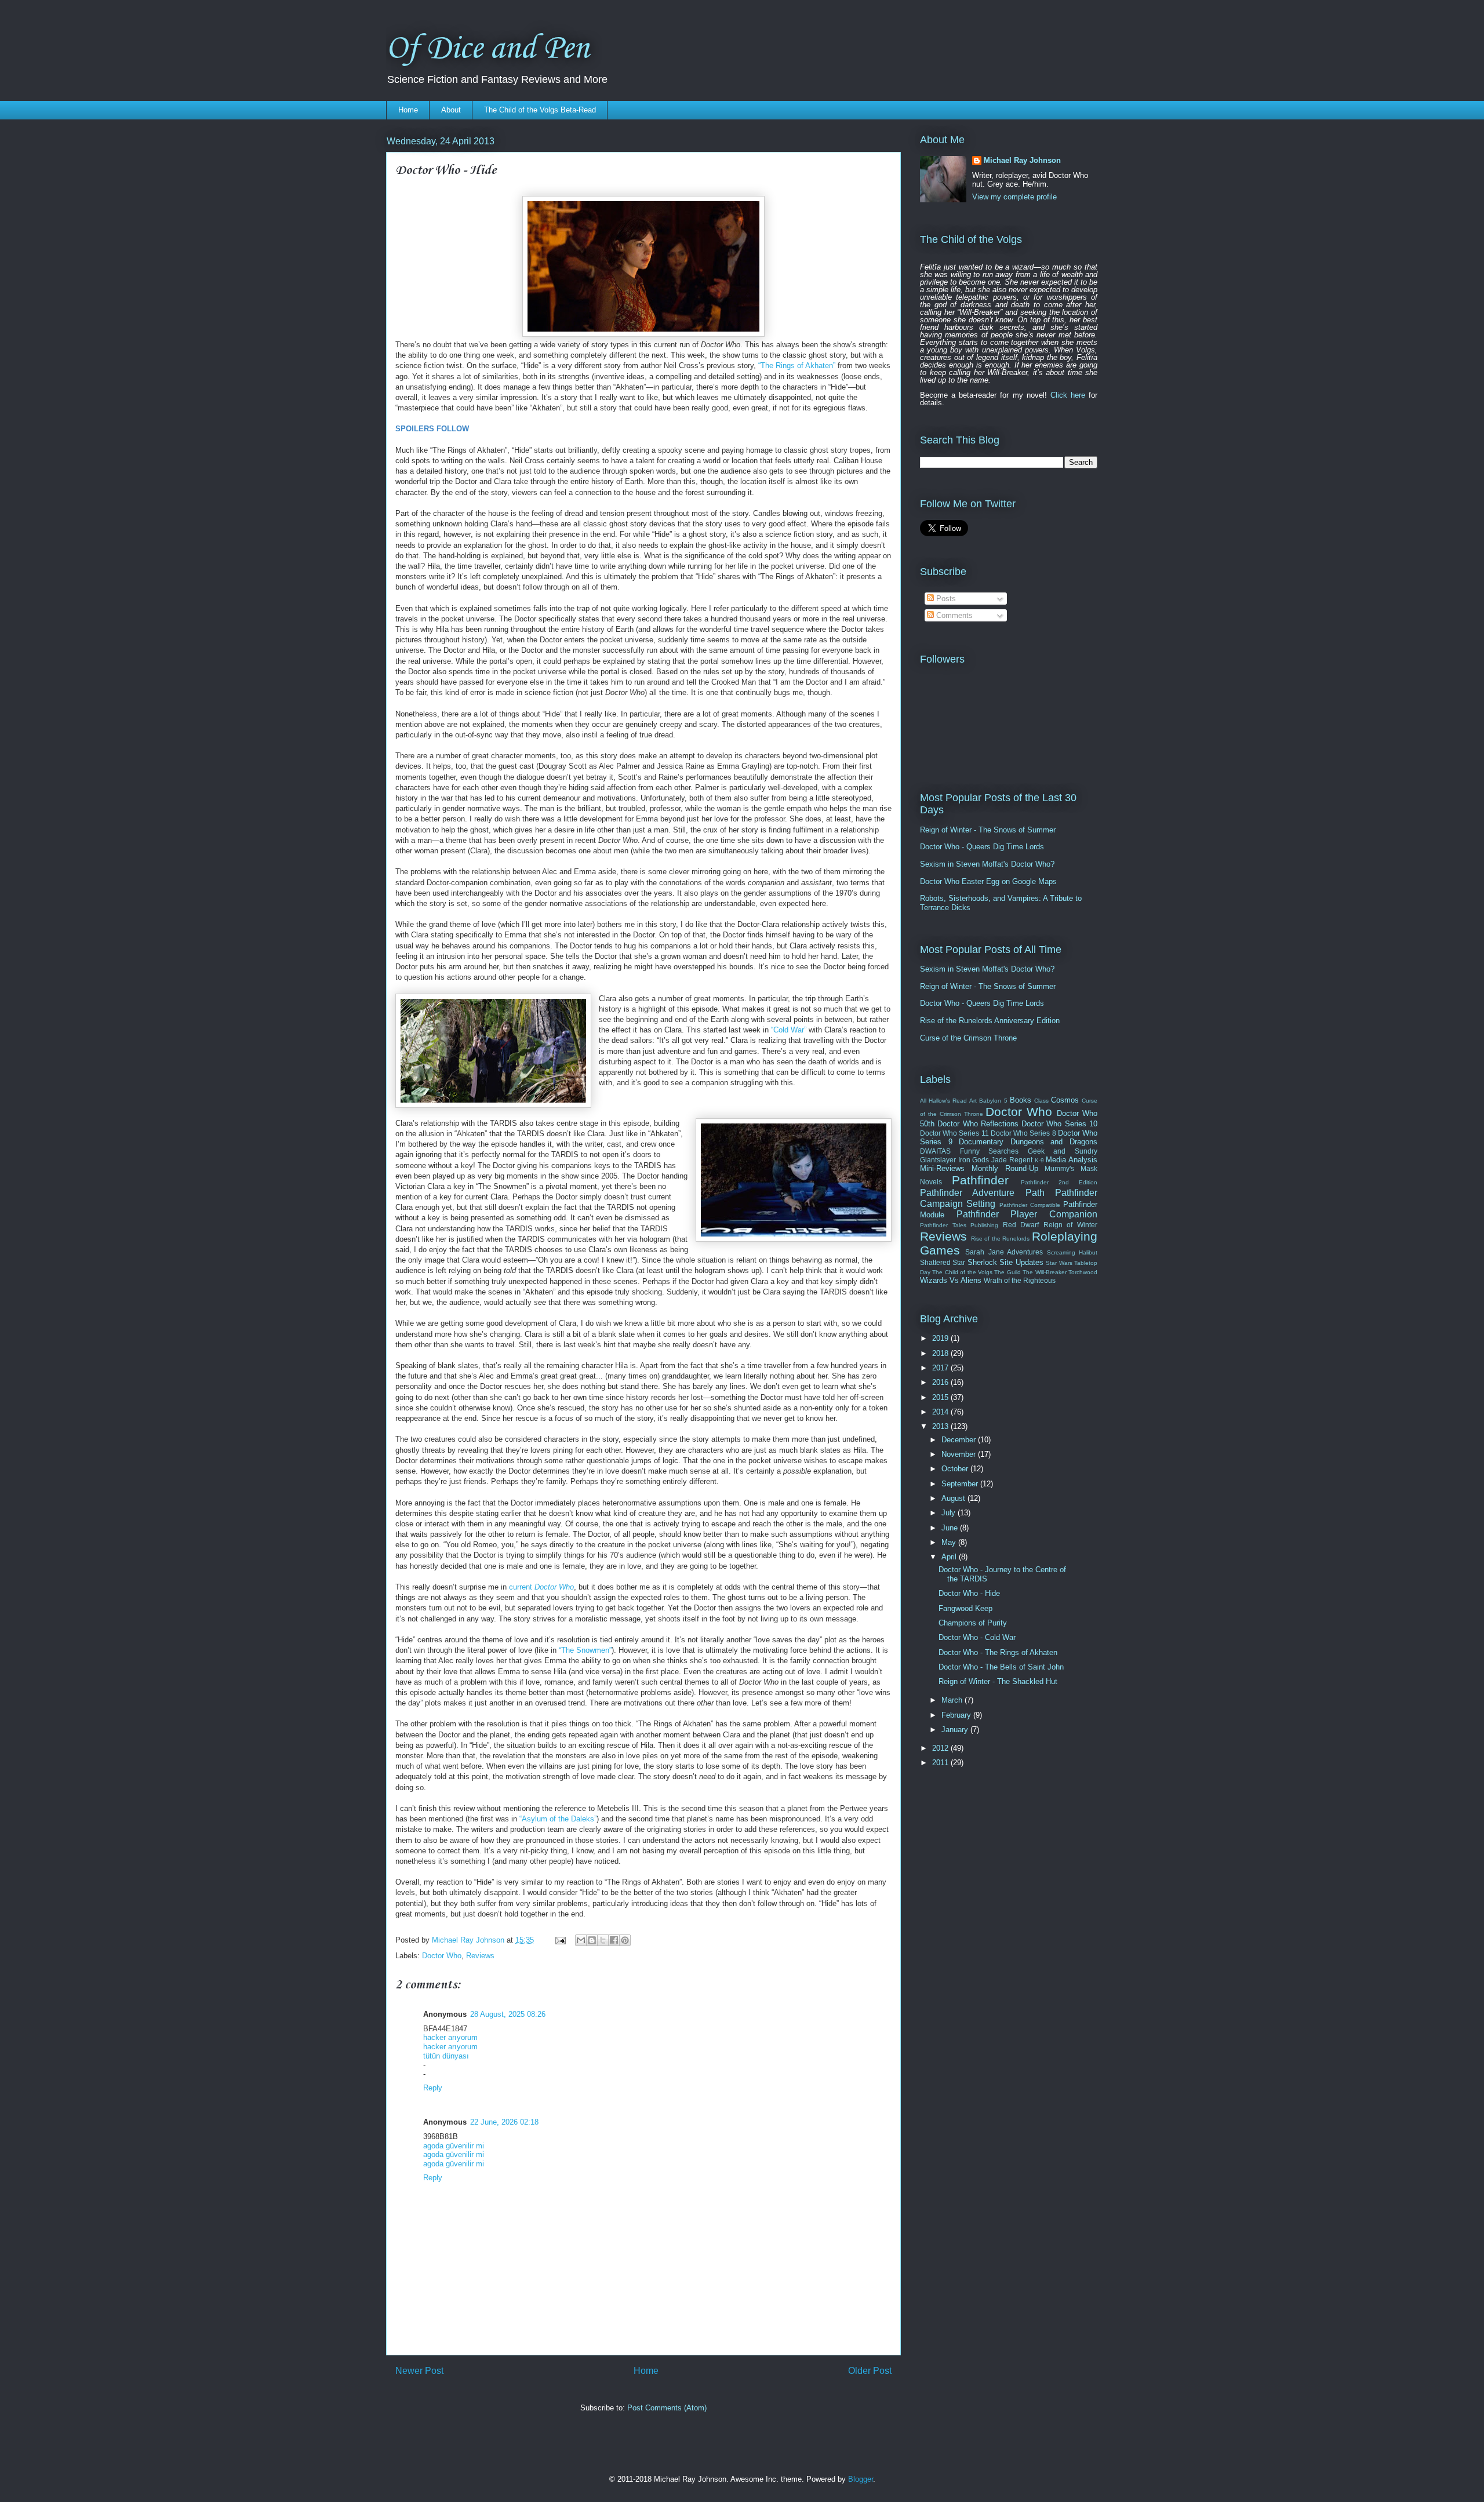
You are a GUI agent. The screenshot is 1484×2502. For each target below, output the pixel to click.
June (951, 1528)
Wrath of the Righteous (1020, 1280)
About (451, 110)
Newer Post (419, 2371)
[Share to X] (603, 1940)
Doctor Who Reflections (978, 1124)
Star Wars (1059, 1263)
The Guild (1007, 1272)
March (953, 1700)
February (957, 1715)
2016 (941, 1382)
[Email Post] (560, 1940)
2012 (941, 1748)
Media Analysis (1072, 1160)
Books (1021, 1100)
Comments (953, 615)
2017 (941, 1368)
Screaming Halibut (1072, 1252)
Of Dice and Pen (488, 49)
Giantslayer (938, 1160)
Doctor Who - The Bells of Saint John (1001, 1667)
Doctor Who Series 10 (1059, 1124)
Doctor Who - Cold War (977, 1637)
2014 (941, 1412)
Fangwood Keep (965, 1608)
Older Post (870, 2371)
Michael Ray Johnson (1022, 160)
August (954, 1498)
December (960, 1440)
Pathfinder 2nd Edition (1059, 1182)
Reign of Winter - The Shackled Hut (998, 1681)
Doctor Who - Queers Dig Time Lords (982, 847)
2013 (941, 1426)
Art (973, 1101)
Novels (931, 1182)
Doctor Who (442, 1956)
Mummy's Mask (1071, 1168)
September (961, 1484)
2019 (941, 1338)
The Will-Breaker (1044, 1272)
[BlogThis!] (592, 1940)
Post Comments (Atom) (667, 2408)
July (950, 1513)
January (956, 1730)
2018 (941, 1353)
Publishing (984, 1225)
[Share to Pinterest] (625, 1940)
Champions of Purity (973, 1623)
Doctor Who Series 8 (1023, 1133)
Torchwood (1083, 1272)
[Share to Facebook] (614, 1940)
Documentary (981, 1142)
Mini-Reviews (942, 1168)
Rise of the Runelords (1001, 1239)
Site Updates (1021, 1262)
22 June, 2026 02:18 (504, 2122)
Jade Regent (1012, 1160)
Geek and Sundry (1063, 1151)
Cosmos (1065, 1100)
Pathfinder (980, 1180)
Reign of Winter (1070, 1225)
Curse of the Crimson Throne (968, 1038)
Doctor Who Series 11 (954, 1133)
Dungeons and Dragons (1054, 1142)
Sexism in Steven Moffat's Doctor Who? (987, 864)
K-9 (1039, 1160)
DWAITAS (935, 1151)
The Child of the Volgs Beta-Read (540, 110)
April (950, 1557)
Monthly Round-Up (1005, 1168)
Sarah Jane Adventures (1004, 1252)
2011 (941, 1763)
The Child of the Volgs (962, 1272)
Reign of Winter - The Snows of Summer (988, 830)
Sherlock (982, 1262)
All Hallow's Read (943, 1101)
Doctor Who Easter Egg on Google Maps (988, 881)
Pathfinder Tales (943, 1225)
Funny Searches (990, 1151)
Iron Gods (974, 1160)
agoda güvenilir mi (454, 2146)
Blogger (861, 2479)
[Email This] (581, 1940)
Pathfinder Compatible (1030, 1205)
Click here (1068, 395)
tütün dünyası (446, 2056)
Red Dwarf (1021, 1225)
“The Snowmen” (585, 1650)
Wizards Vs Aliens (951, 1280)
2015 (941, 1397)
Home (408, 110)
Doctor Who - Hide (969, 1593)
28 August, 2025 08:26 (508, 2014)
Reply (433, 2088)
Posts (945, 599)
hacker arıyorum (450, 2037)
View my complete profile (1014, 197)
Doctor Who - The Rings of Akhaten (998, 1652)
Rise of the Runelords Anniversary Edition (990, 1021)
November (960, 1454)
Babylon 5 (993, 1101)
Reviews (480, 1956)
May (950, 1542)
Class (1041, 1101)
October (956, 1469)
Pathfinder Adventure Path (982, 1193)
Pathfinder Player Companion (1027, 1214)
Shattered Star (943, 1262)
